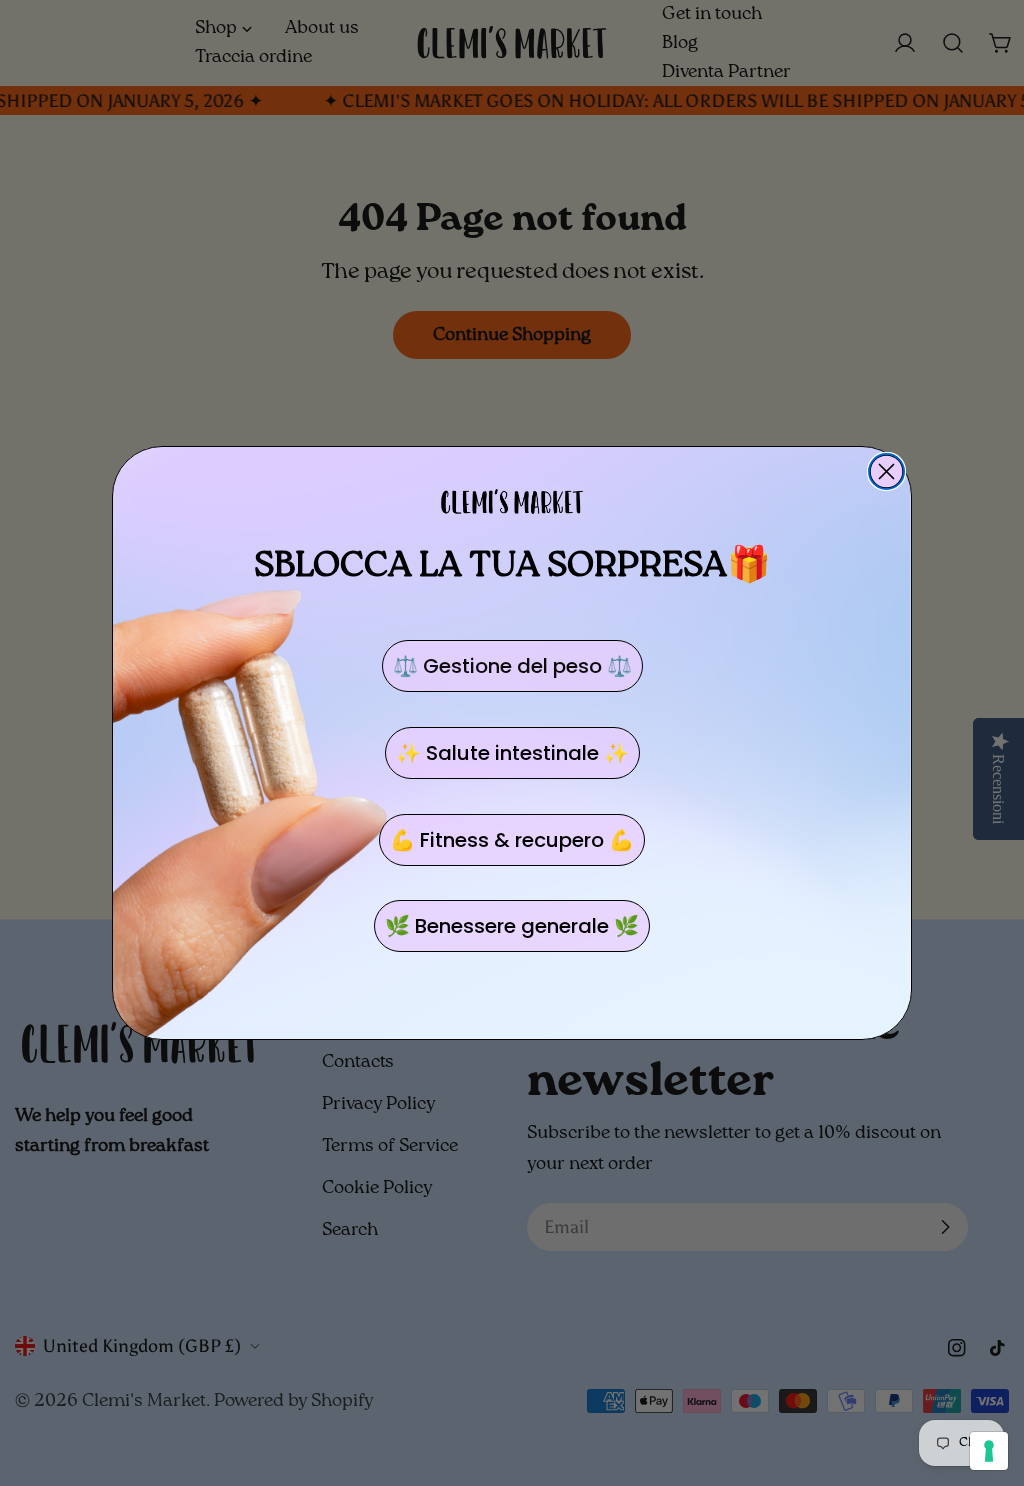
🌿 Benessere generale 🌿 (512, 926)
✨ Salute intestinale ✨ (512, 753)
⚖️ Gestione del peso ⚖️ (512, 666)
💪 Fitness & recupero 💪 (512, 840)
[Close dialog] (886, 471)
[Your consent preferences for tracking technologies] (989, 1451)
